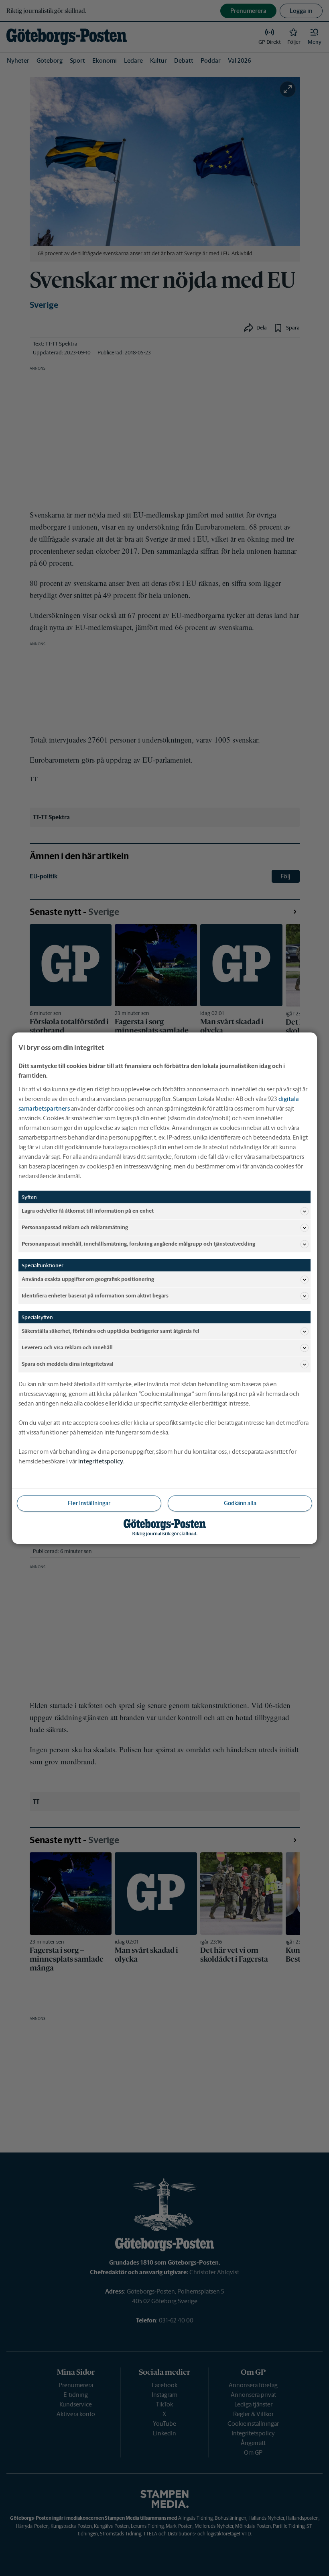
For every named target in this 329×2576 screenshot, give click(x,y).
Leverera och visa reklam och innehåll (67, 1347)
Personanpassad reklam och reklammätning (75, 1227)
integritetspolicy (101, 1461)
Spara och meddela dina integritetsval (68, 1364)
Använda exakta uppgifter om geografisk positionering (88, 1279)
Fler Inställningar (89, 1503)
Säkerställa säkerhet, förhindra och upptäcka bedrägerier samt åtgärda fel (111, 1331)
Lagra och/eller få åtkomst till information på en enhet (88, 1211)
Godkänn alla (240, 1503)
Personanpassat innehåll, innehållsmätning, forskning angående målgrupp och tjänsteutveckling (138, 1244)
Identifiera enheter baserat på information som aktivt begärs (95, 1296)
